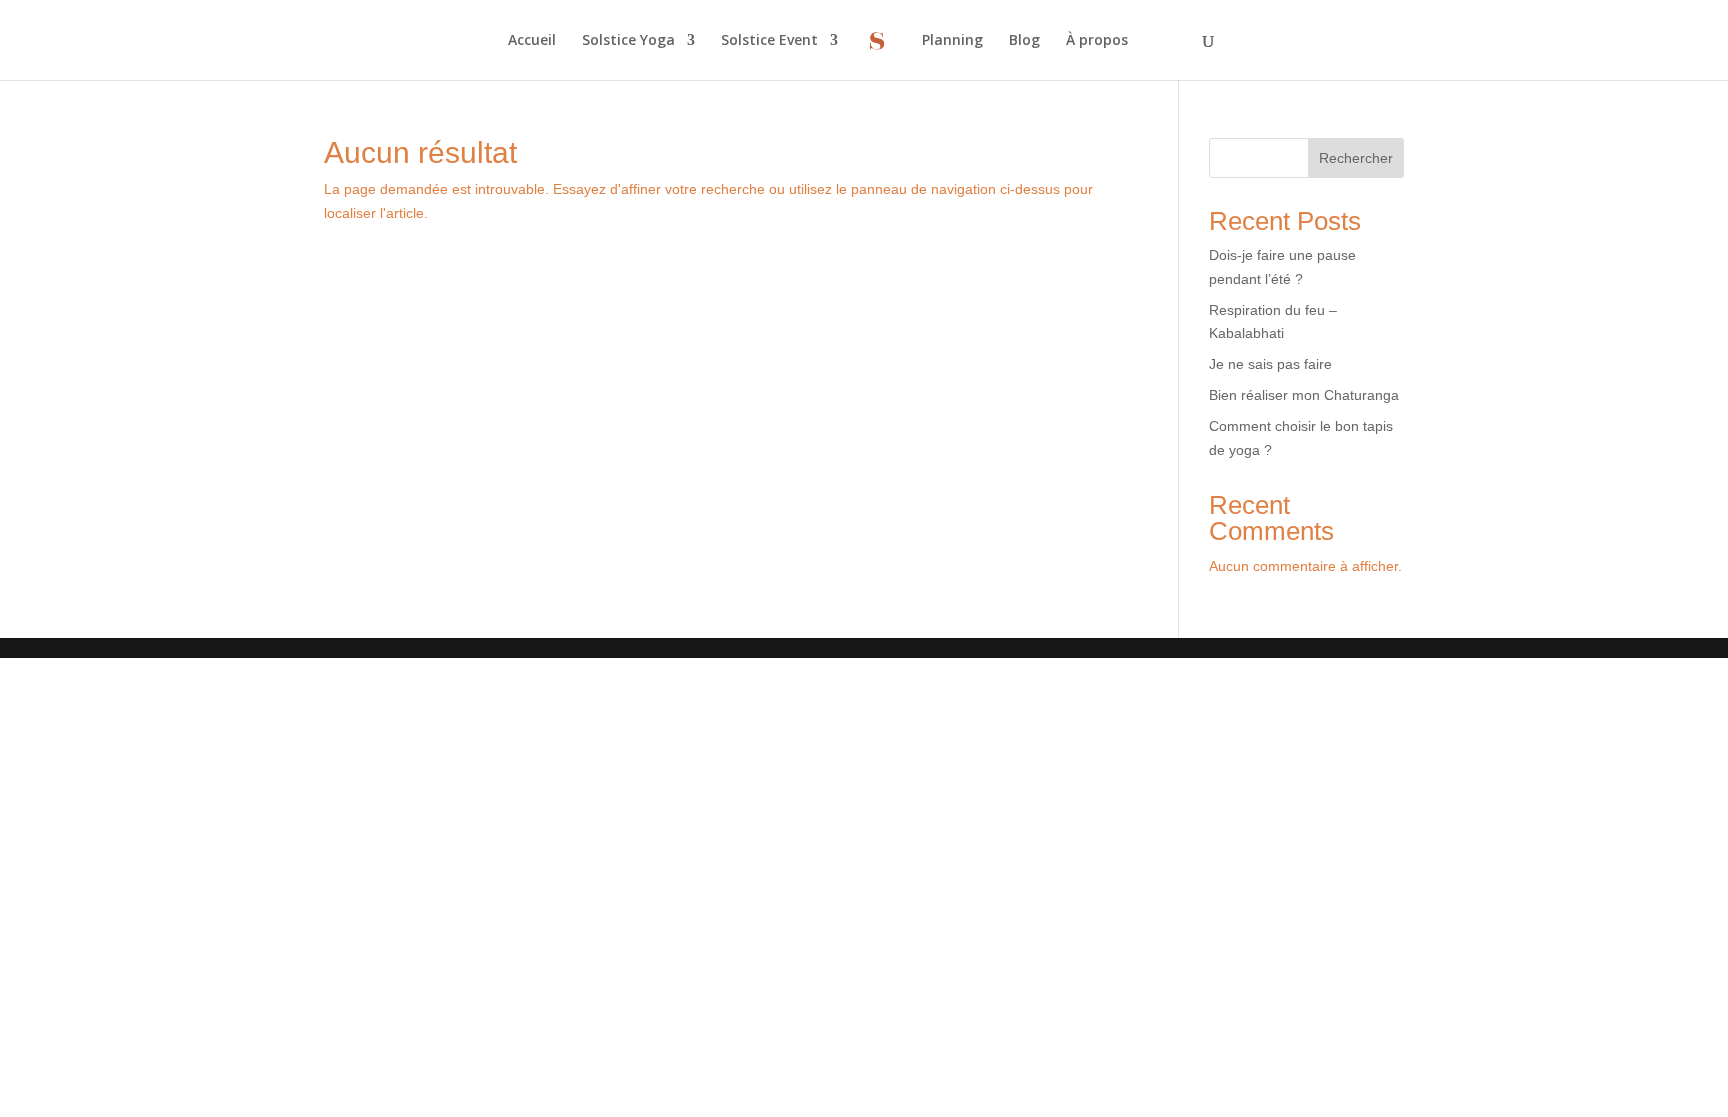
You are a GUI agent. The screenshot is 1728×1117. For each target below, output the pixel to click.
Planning (952, 41)
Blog (1024, 41)
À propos (1097, 41)
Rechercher (1356, 158)
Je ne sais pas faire (1270, 364)
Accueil (532, 41)
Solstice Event (769, 41)
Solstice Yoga (628, 41)
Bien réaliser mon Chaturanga (1304, 395)
